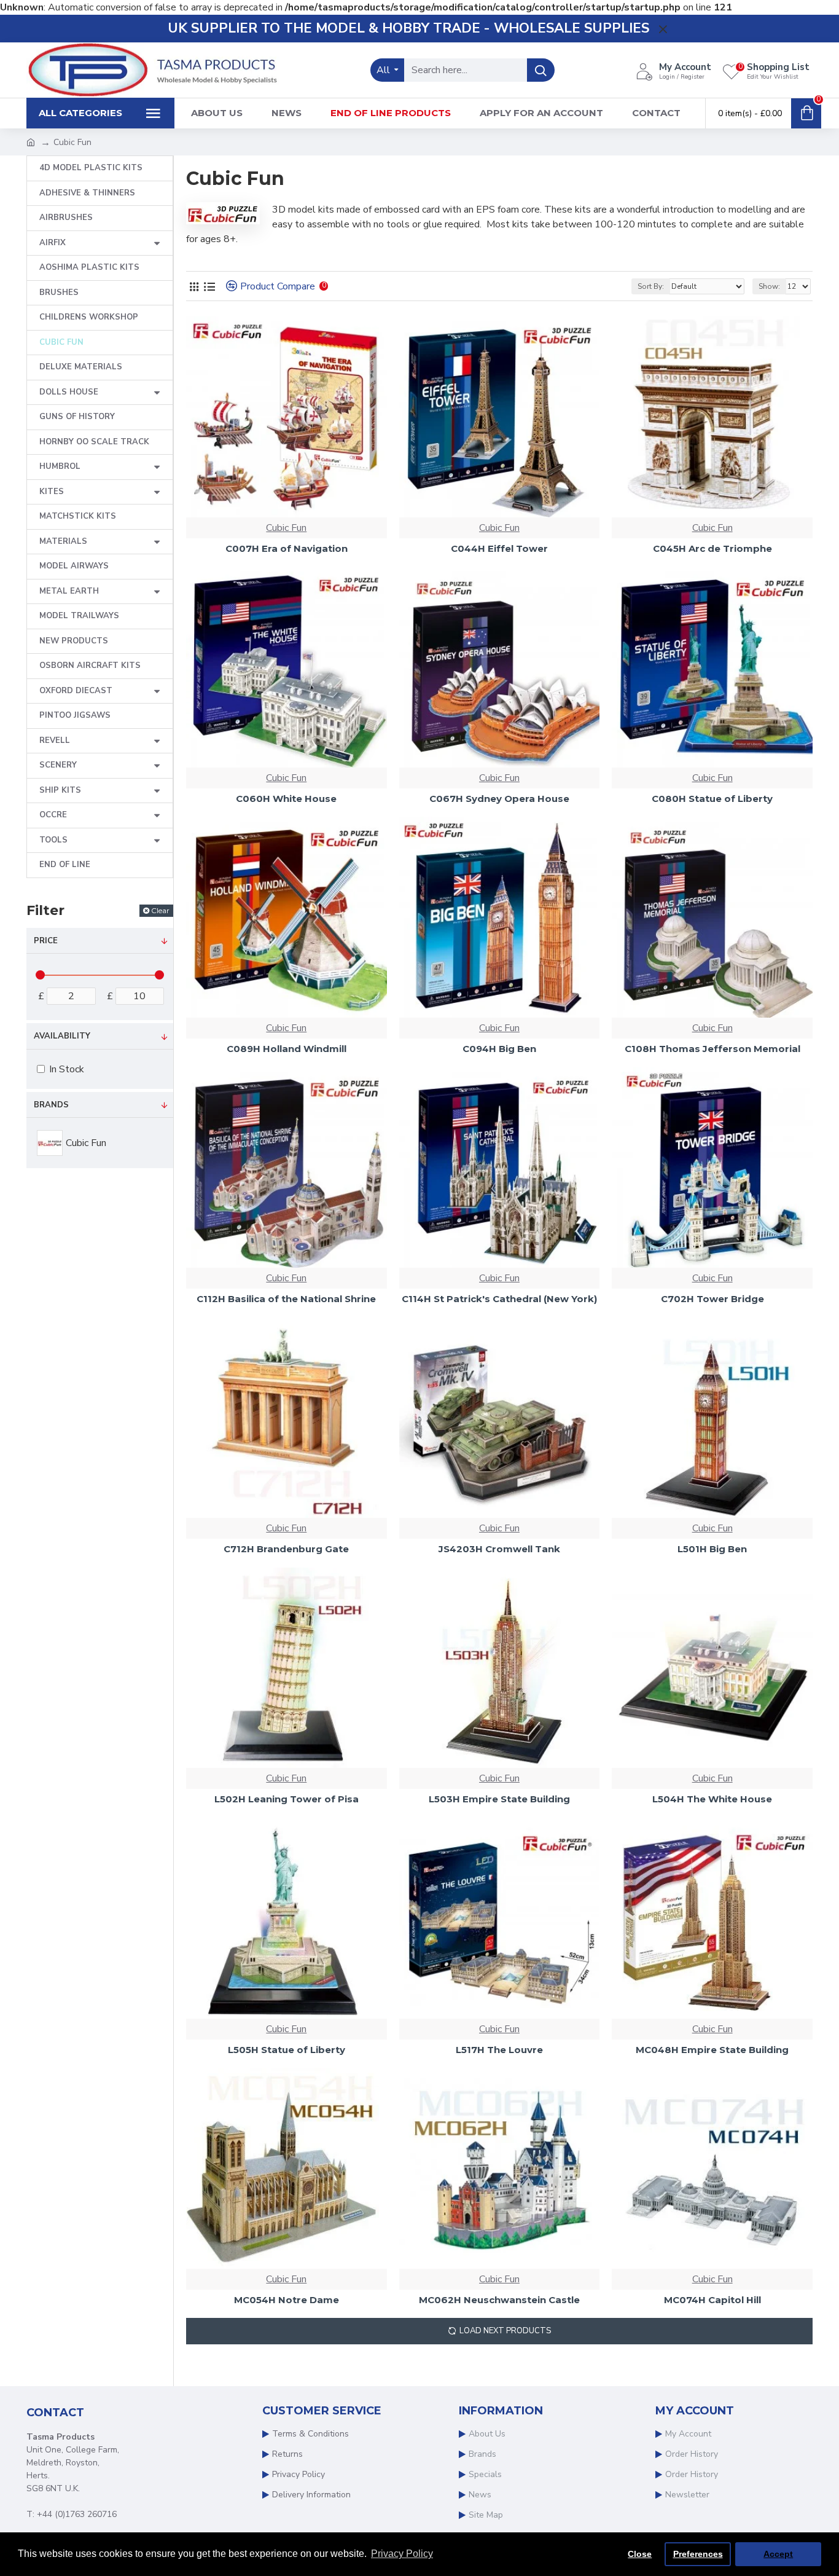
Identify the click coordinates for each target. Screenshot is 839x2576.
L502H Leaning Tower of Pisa (287, 1799)
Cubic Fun (286, 528)
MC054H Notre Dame (287, 2300)
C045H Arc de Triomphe (712, 548)
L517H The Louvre (499, 2050)
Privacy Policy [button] (402, 2554)
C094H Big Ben (499, 1049)
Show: (769, 286)
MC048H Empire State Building (712, 2050)
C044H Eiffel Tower (499, 548)
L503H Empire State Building (499, 1799)
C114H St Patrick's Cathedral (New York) (499, 1299)
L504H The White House (712, 1799)
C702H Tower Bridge (712, 1299)
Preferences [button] (698, 2554)
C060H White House (286, 799)
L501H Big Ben (712, 1549)
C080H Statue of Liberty (712, 799)
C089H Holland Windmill (287, 1049)
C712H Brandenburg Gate (286, 1549)
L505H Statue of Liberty (287, 2050)
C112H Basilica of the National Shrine (286, 1299)
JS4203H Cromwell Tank (499, 1549)
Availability (62, 1036)
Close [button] (640, 2554)
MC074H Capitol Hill (712, 2300)
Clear (160, 910)
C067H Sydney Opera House (499, 799)
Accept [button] (778, 2554)
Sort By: (651, 286)
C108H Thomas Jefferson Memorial (712, 1049)
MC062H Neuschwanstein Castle (499, 2300)
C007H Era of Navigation (287, 548)
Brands (51, 1105)
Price (46, 941)
